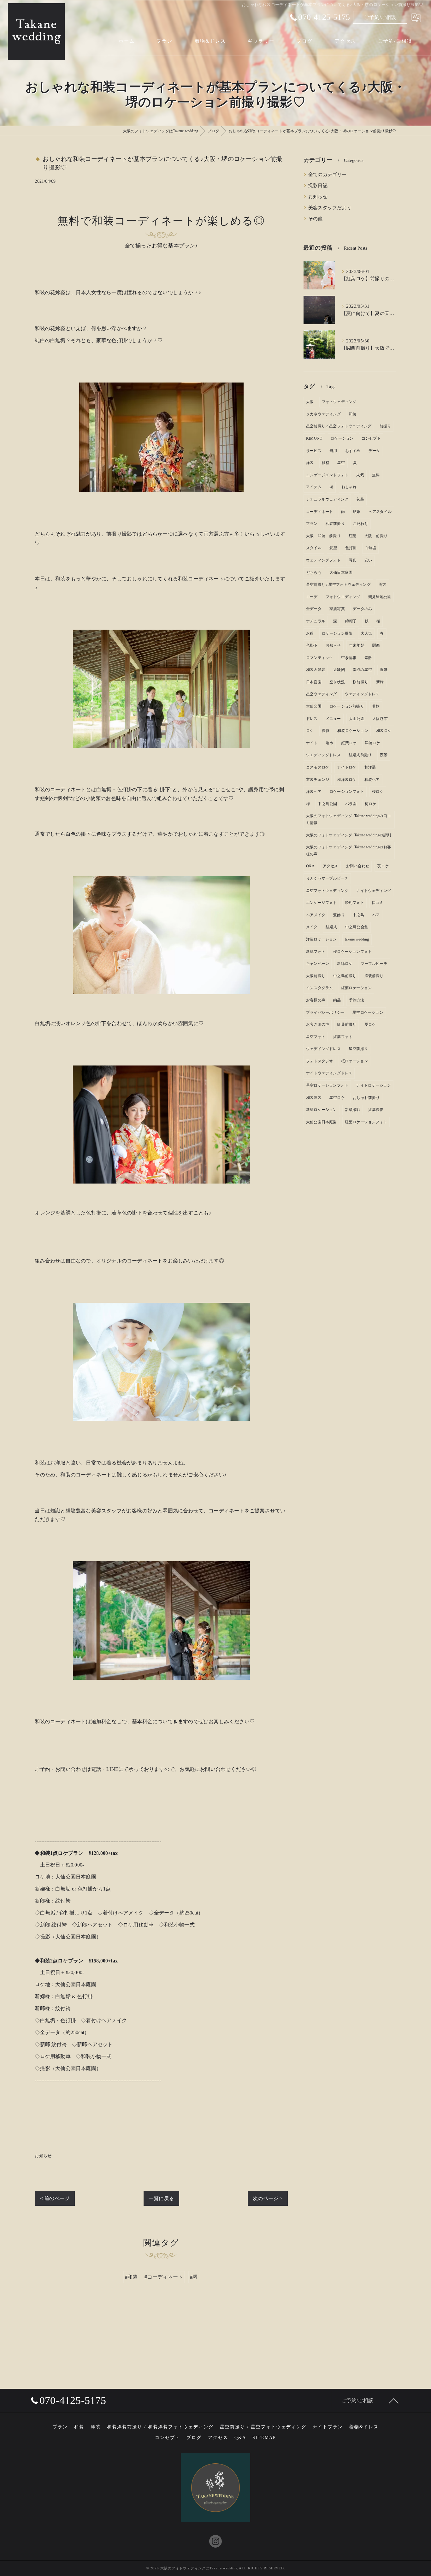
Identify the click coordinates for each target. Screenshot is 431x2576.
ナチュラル (316, 621)
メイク (312, 927)
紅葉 (352, 536)
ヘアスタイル (380, 512)
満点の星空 (362, 670)
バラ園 (351, 804)
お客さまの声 (318, 1024)
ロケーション (342, 438)
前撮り (385, 426)
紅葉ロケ (349, 743)
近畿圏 (339, 670)
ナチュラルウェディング (327, 499)
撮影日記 (318, 186)
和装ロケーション (353, 731)
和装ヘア (372, 780)
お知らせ (43, 2156)
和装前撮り (335, 524)
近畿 (384, 670)
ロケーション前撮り (347, 706)
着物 (376, 706)
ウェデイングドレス (323, 1049)
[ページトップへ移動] (394, 2401)
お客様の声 (316, 1000)
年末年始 (357, 645)
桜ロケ (378, 792)
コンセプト (371, 438)
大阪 (310, 402)
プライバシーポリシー (325, 1012)
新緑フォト (316, 952)
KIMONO (314, 438)
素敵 (368, 658)
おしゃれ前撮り (366, 1098)
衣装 (360, 499)
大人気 (366, 633)
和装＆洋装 (316, 670)
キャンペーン (318, 964)
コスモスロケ (318, 767)
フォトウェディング (339, 402)
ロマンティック (319, 658)
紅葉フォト (343, 1037)
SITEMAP (264, 2438)
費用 (333, 451)
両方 (382, 585)
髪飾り (339, 915)
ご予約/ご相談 (380, 17)
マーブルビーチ (374, 964)
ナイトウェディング (374, 891)
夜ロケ (383, 866)
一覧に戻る (161, 2198)
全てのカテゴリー (328, 175)
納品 (337, 1000)
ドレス (312, 719)
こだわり (360, 524)
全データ (314, 609)
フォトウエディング (343, 597)
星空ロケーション (368, 1012)
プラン (312, 524)
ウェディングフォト (323, 560)
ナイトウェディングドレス (329, 1073)
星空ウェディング (322, 694)
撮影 (326, 731)
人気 (360, 475)
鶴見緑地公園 (380, 597)
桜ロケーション (354, 1061)
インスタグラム (319, 988)
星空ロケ (337, 1098)
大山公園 (357, 719)
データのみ (362, 609)
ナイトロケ (347, 767)
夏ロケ (370, 1024)
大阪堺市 (380, 719)
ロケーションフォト (347, 792)
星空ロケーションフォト (327, 1085)
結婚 (357, 512)
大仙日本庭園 (341, 573)
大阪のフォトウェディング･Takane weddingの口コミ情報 (348, 819)
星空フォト (316, 1037)
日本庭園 (314, 682)
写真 (352, 560)
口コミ (378, 903)
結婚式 (331, 927)
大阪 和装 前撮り (323, 536)
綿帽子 (351, 621)
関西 (376, 645)
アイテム (314, 487)
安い (368, 560)
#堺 (194, 2277)
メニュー (333, 719)
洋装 (310, 463)
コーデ (312, 597)
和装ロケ (384, 731)
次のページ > (268, 2198)
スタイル (314, 548)
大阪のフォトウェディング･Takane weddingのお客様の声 (348, 851)
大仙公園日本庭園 (322, 1122)
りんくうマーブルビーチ (327, 878)
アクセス (331, 866)
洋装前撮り (374, 976)
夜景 (384, 755)
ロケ (310, 731)
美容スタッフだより (330, 208)
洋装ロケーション (322, 939)
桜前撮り (360, 682)
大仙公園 (314, 706)
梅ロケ (371, 804)
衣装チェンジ (318, 780)
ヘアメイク (316, 915)
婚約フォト (354, 903)
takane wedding (357, 939)
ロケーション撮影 (337, 633)
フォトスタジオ (319, 1061)
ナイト (312, 743)
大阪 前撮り (376, 536)
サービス (314, 451)
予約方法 (357, 1000)
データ (374, 451)
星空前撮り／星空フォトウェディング (339, 426)
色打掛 (351, 548)
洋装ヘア (314, 792)
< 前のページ (55, 2198)
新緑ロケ (345, 964)
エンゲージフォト (322, 903)
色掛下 (312, 645)
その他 (316, 219)
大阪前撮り (316, 976)
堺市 (329, 743)
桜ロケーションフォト (352, 952)
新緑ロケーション (322, 1110)
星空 (341, 463)
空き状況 (337, 682)
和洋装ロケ (347, 780)
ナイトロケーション (374, 1085)
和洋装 (370, 767)
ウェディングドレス (362, 694)
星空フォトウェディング (327, 891)
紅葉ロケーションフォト (366, 1122)
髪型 (333, 548)
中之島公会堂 (357, 927)
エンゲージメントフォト (327, 475)
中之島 (359, 915)
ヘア (376, 915)
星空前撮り (358, 1049)
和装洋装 (314, 1098)
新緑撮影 (353, 1110)
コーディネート (319, 512)
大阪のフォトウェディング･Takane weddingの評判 (348, 835)
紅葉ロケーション (357, 988)
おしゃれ (349, 487)
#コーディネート (164, 2277)
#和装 (131, 2277)
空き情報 (349, 658)
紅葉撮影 (376, 1110)
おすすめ (353, 451)
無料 (376, 475)
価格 (326, 463)
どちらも (314, 573)
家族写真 (337, 609)
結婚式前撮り (360, 755)
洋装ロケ (372, 743)
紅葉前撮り (347, 1024)
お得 (310, 633)
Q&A (310, 866)
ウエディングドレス (323, 755)
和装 (352, 414)
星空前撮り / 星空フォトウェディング (338, 585)
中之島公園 (327, 804)
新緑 (380, 682)
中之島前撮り (345, 976)
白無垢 (371, 548)
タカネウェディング (323, 414)
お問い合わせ (358, 866)
